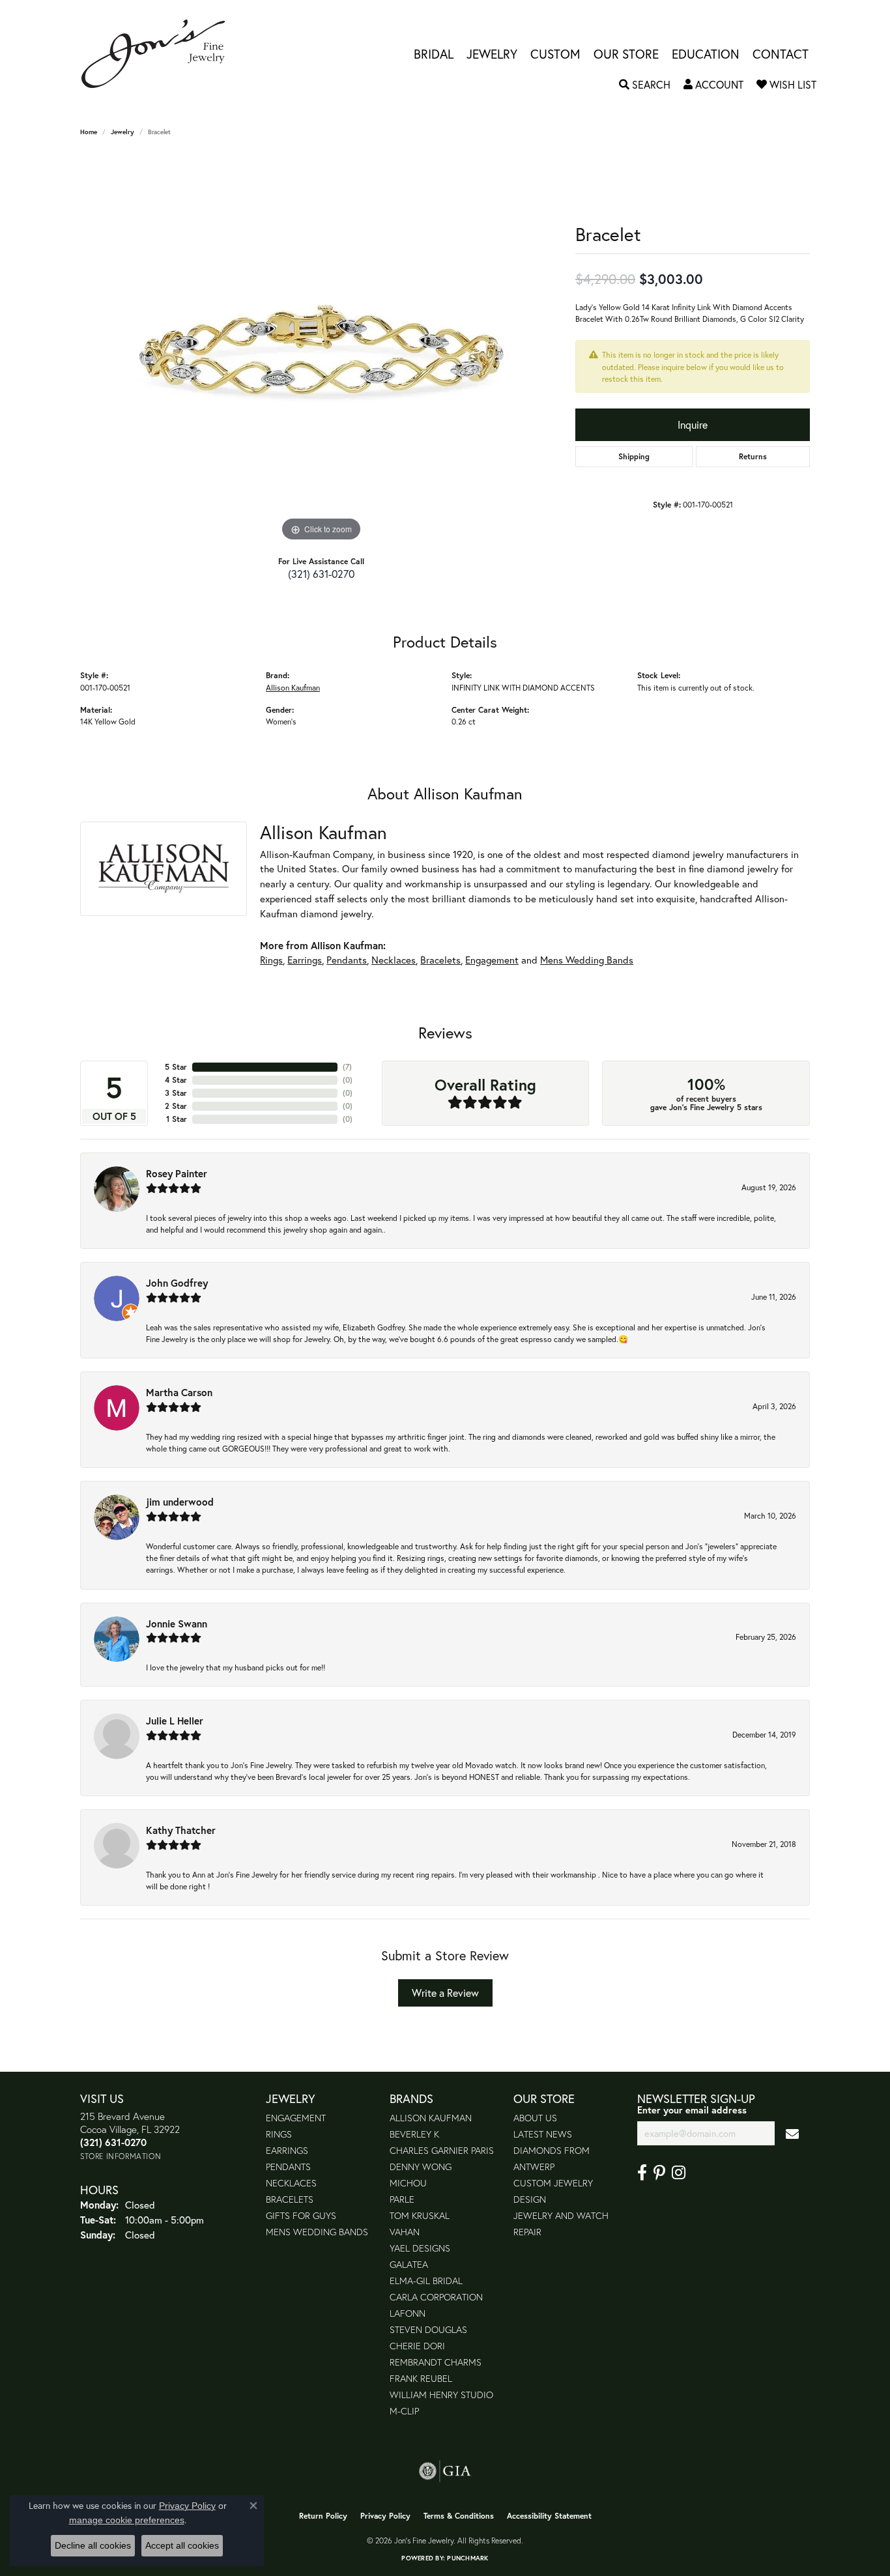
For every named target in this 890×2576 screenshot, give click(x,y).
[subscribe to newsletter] (792, 2133)
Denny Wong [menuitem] (421, 2167)
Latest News (543, 2134)
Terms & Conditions (459, 2516)
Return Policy (323, 2516)
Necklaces (394, 960)
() (347, 1067)
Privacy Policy (385, 2516)
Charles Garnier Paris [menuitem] (442, 2150)
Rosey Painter (177, 1173)
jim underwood (180, 1502)
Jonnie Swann (177, 1624)
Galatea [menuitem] (409, 2264)
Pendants (347, 960)
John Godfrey (177, 1283)
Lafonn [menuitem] (408, 2313)
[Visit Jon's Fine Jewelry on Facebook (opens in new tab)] (642, 2173)
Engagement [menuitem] (296, 2118)
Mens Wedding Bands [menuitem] (317, 2232)
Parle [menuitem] (402, 2199)
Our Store (626, 54)
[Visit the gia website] (445, 2471)
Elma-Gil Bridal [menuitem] (426, 2281)
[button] (645, 85)
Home (89, 132)
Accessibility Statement (549, 2516)
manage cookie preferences (127, 2520)
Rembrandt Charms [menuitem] (436, 2362)
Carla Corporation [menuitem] (436, 2297)
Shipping (634, 456)
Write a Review (445, 1993)
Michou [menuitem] (408, 2183)
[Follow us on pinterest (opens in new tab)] (659, 2173)
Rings (271, 960)
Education (706, 54)
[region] (321, 349)
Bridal (434, 54)
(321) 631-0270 (321, 574)
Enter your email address (692, 2110)
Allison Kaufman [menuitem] (431, 2118)
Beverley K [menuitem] (414, 2134)
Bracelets (440, 960)
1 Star (177, 1119)
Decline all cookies (93, 2545)
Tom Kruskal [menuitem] (420, 2215)
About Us (535, 2118)
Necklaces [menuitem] (291, 2183)
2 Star (176, 1106)
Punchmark (467, 2558)
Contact (781, 54)
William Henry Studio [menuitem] (441, 2395)
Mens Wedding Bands (587, 960)
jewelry (122, 132)
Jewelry (492, 54)
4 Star (176, 1080)
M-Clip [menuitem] (404, 2411)
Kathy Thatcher (181, 1830)
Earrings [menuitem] (287, 2150)
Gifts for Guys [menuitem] (301, 2215)
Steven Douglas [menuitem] (428, 2329)
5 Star (176, 1067)
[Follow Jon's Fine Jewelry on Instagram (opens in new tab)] (679, 2173)
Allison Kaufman (293, 687)
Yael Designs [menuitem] (420, 2248)
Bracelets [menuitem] (290, 2199)
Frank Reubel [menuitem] (421, 2378)
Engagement (492, 960)
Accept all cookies (182, 2545)
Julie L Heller (175, 1721)
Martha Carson (179, 1392)
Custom (555, 54)
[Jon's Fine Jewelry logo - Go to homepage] (160, 54)
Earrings (305, 960)
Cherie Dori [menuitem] (417, 2346)
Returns (753, 456)
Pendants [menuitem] (288, 2167)
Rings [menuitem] (279, 2134)
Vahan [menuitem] (405, 2232)
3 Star (176, 1093)
